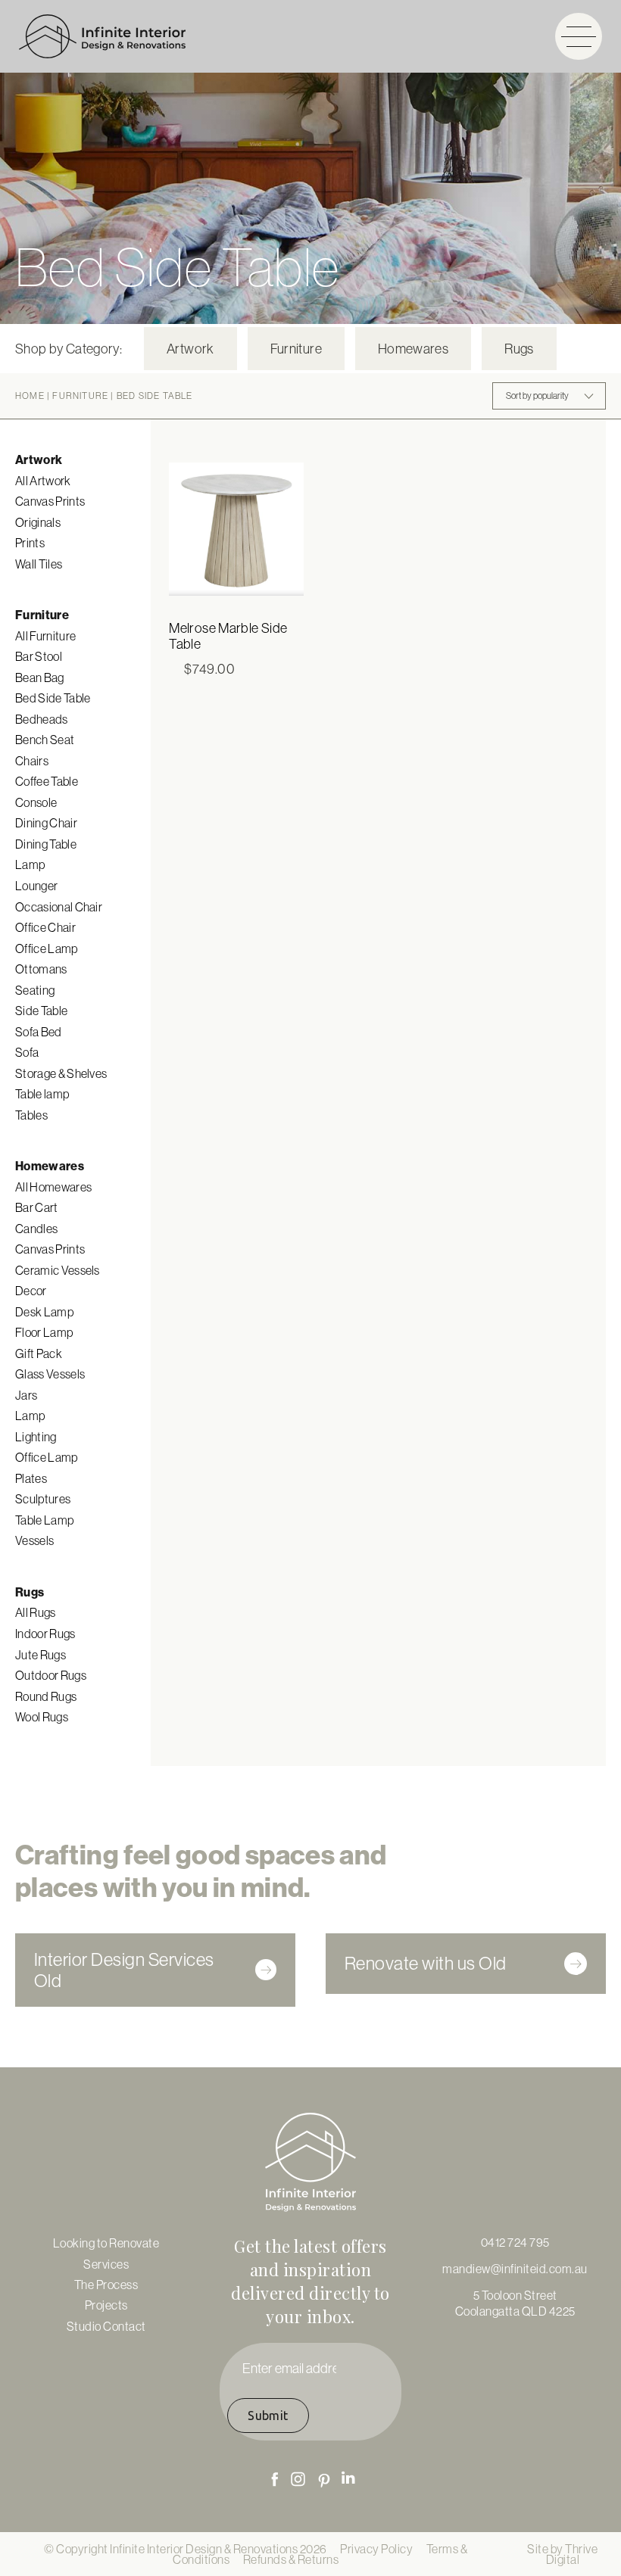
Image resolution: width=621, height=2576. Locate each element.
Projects (106, 2305)
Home (30, 396)
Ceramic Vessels (58, 1270)
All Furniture (45, 636)
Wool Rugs (42, 1717)
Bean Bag (40, 677)
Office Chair (45, 927)
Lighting (36, 1437)
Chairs (32, 761)
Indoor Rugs (45, 1634)
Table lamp (42, 1094)
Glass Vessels (50, 1374)
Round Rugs (46, 1696)
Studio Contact (106, 2326)
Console (36, 802)
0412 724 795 (515, 2242)
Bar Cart (37, 1207)
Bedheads (42, 719)
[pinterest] (324, 2481)
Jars (26, 1395)
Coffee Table (47, 781)
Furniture (296, 349)
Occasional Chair (59, 907)
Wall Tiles (39, 564)
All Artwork (43, 481)
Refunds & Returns (291, 2559)
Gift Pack (39, 1353)
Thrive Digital (572, 2554)
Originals (38, 522)
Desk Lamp (44, 1312)
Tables (31, 1115)
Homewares (413, 349)
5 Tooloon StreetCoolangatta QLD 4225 (515, 2303)
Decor (31, 1291)
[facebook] (275, 2479)
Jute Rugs (41, 1655)
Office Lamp (47, 948)
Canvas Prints (50, 501)
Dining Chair (46, 823)
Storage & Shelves (61, 1073)
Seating (35, 990)
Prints (30, 543)
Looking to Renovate (106, 2243)
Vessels (34, 1540)
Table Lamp (44, 1520)
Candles (36, 1229)
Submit (268, 2416)
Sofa (27, 1052)
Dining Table (46, 844)
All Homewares (53, 1187)
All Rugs (36, 1612)
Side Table (41, 1011)
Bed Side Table (53, 698)
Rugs (519, 349)
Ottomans (41, 969)
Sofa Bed (39, 1032)
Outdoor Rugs (51, 1675)
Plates (31, 1478)
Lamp (30, 864)
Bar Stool (39, 656)
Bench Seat (45, 740)
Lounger (36, 886)
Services (106, 2264)
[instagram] (298, 2479)
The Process (106, 2285)
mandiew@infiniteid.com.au (515, 2269)
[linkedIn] (348, 2478)
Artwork (190, 349)
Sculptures (43, 1499)
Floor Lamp (44, 1332)
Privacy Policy (376, 2549)
